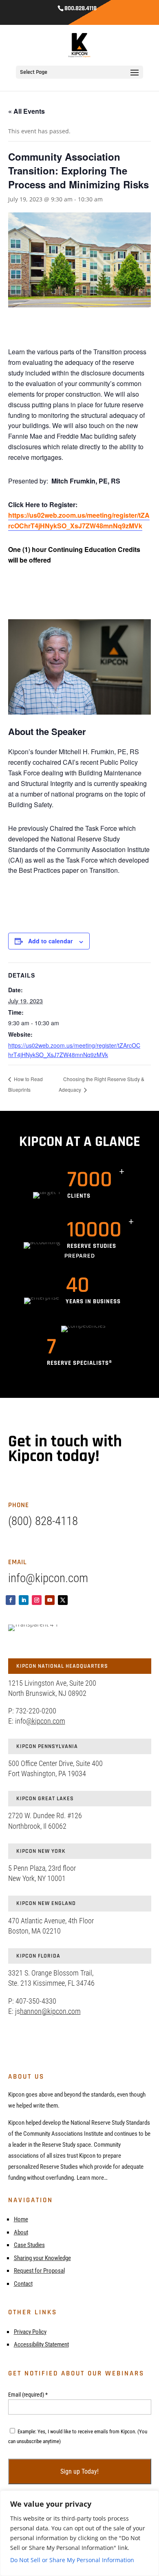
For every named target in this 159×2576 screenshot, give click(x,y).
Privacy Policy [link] (30, 2332)
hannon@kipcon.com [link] (50, 2011)
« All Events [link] (26, 111)
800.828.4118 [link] (81, 8)
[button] (135, 78)
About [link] (21, 2232)
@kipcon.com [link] (46, 1721)
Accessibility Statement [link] (41, 2344)
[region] (79, 2533)
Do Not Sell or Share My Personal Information (72, 2560)
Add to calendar (50, 941)
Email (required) (28, 2395)
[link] (80, 45)
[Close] (150, 2497)
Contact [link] (23, 2284)
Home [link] (21, 2219)
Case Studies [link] (29, 2245)
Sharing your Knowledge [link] (42, 2258)
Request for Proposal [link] (39, 2271)
